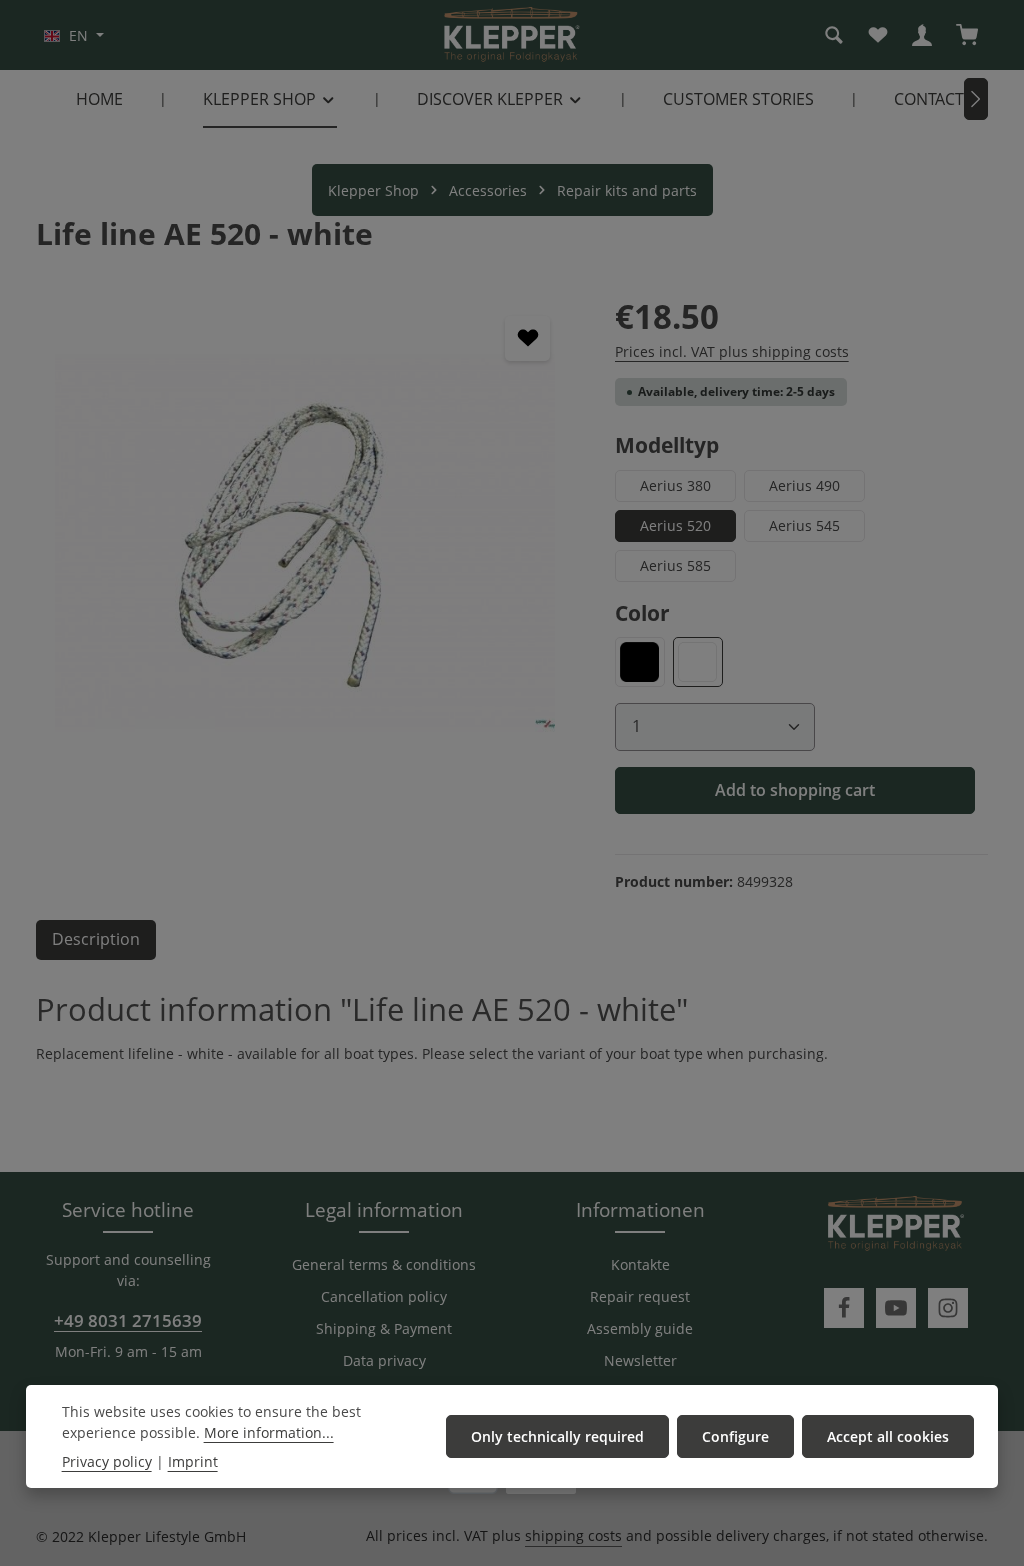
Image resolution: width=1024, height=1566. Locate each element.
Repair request (640, 1296)
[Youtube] (896, 1308)
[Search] (834, 35)
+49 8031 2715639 (128, 1320)
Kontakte (640, 1264)
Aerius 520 (675, 525)
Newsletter (640, 1360)
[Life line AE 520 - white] (305, 542)
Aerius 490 (804, 485)
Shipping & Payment (384, 1328)
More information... (269, 1432)
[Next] (976, 99)
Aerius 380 (675, 485)
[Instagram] (948, 1308)
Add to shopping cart (795, 790)
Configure (735, 1436)
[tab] (96, 940)
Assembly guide (640, 1328)
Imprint (193, 1461)
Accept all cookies (888, 1436)
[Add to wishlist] (527, 338)
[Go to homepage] (512, 35)
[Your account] (922, 35)
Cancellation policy (384, 1296)
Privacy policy (107, 1461)
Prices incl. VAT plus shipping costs (732, 351)
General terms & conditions (384, 1264)
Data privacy (384, 1360)
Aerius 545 (804, 525)
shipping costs (573, 1535)
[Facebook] (844, 1308)
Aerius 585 (675, 565)
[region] (305, 542)
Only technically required (557, 1436)
